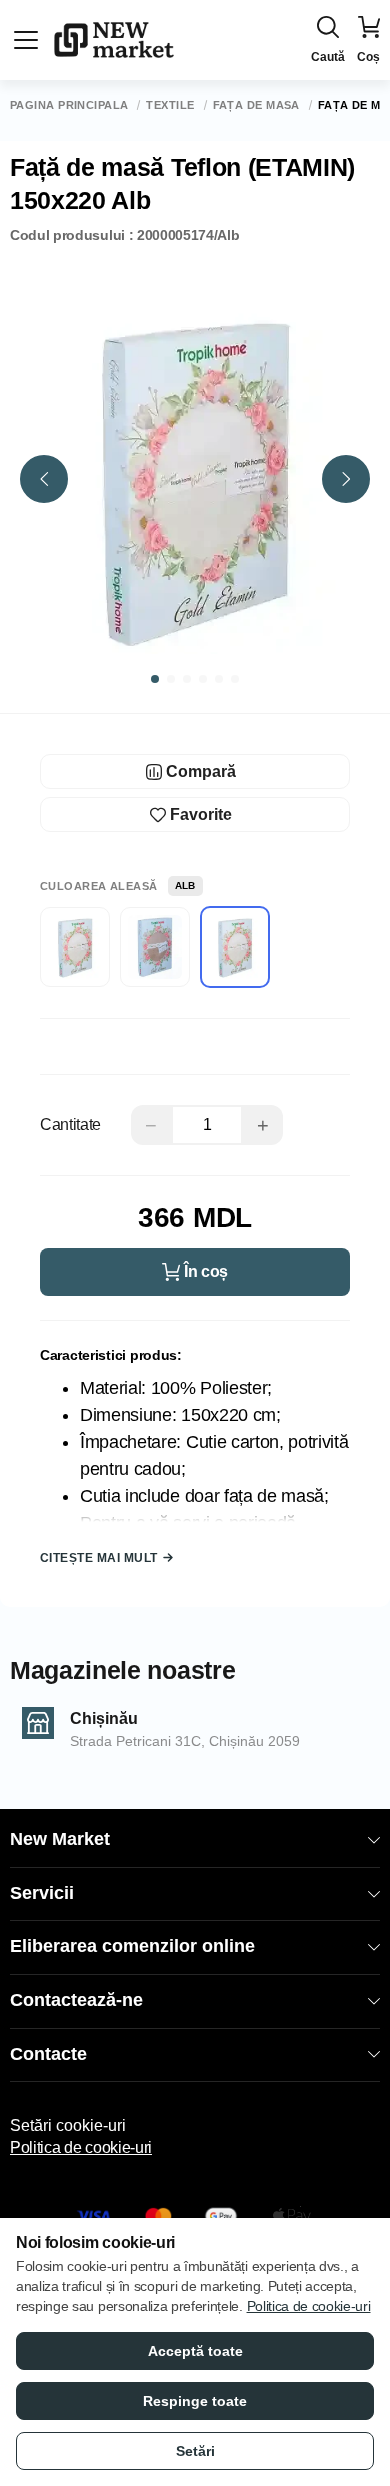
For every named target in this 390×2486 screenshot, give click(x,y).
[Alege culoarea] (75, 947)
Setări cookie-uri (68, 2125)
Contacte (48, 2054)
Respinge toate (195, 2401)
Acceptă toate (195, 2351)
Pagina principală (69, 105)
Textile (170, 105)
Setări (195, 2451)
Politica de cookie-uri (81, 2147)
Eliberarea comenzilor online (132, 1946)
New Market (60, 1839)
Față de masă (256, 105)
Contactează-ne (76, 2000)
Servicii (42, 1893)
